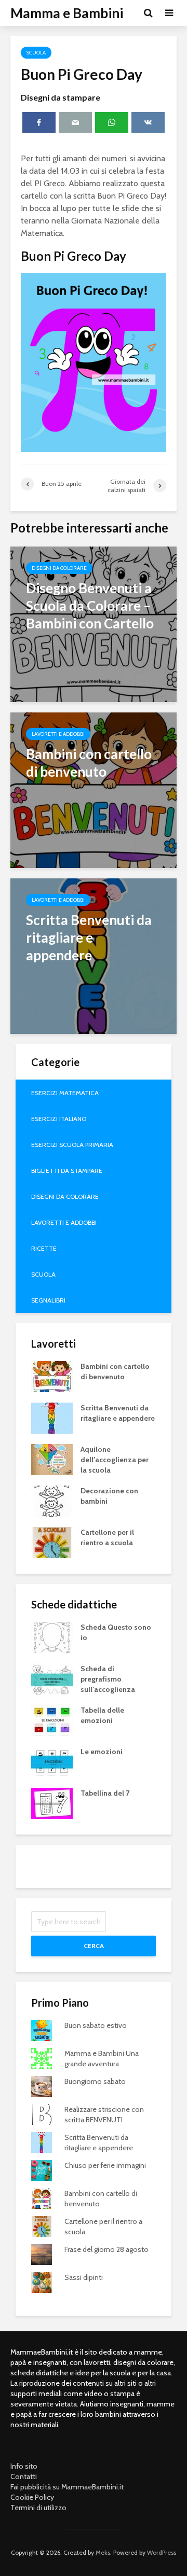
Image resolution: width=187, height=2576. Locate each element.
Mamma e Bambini (67, 13)
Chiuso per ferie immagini (105, 2165)
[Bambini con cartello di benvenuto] (94, 789)
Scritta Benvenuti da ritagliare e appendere (118, 1413)
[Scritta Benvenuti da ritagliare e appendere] (94, 955)
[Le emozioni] (52, 1761)
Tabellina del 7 (105, 1793)
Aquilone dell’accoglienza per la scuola (115, 1460)
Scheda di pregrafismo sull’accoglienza (108, 1679)
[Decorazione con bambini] (52, 1500)
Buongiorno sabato (95, 2081)
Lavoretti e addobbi (58, 734)
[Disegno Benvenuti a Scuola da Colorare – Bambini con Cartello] (94, 624)
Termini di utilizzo (38, 2508)
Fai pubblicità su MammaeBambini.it (67, 2487)
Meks (103, 2552)
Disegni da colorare (59, 568)
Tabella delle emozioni (102, 1715)
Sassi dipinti (84, 2277)
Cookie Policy (32, 2497)
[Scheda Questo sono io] (52, 1636)
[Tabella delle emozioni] (52, 1719)
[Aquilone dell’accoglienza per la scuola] (52, 1459)
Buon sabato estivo (96, 2025)
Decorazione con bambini (109, 1496)
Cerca (94, 1946)
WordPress (162, 2552)
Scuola (36, 53)
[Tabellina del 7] (52, 1802)
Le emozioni (102, 1752)
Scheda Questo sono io (116, 1632)
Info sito (24, 2466)
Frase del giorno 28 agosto (106, 2249)
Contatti (24, 2476)
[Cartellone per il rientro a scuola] (52, 1542)
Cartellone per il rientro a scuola (107, 1537)
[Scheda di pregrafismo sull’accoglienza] (52, 1678)
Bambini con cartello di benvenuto (115, 1371)
